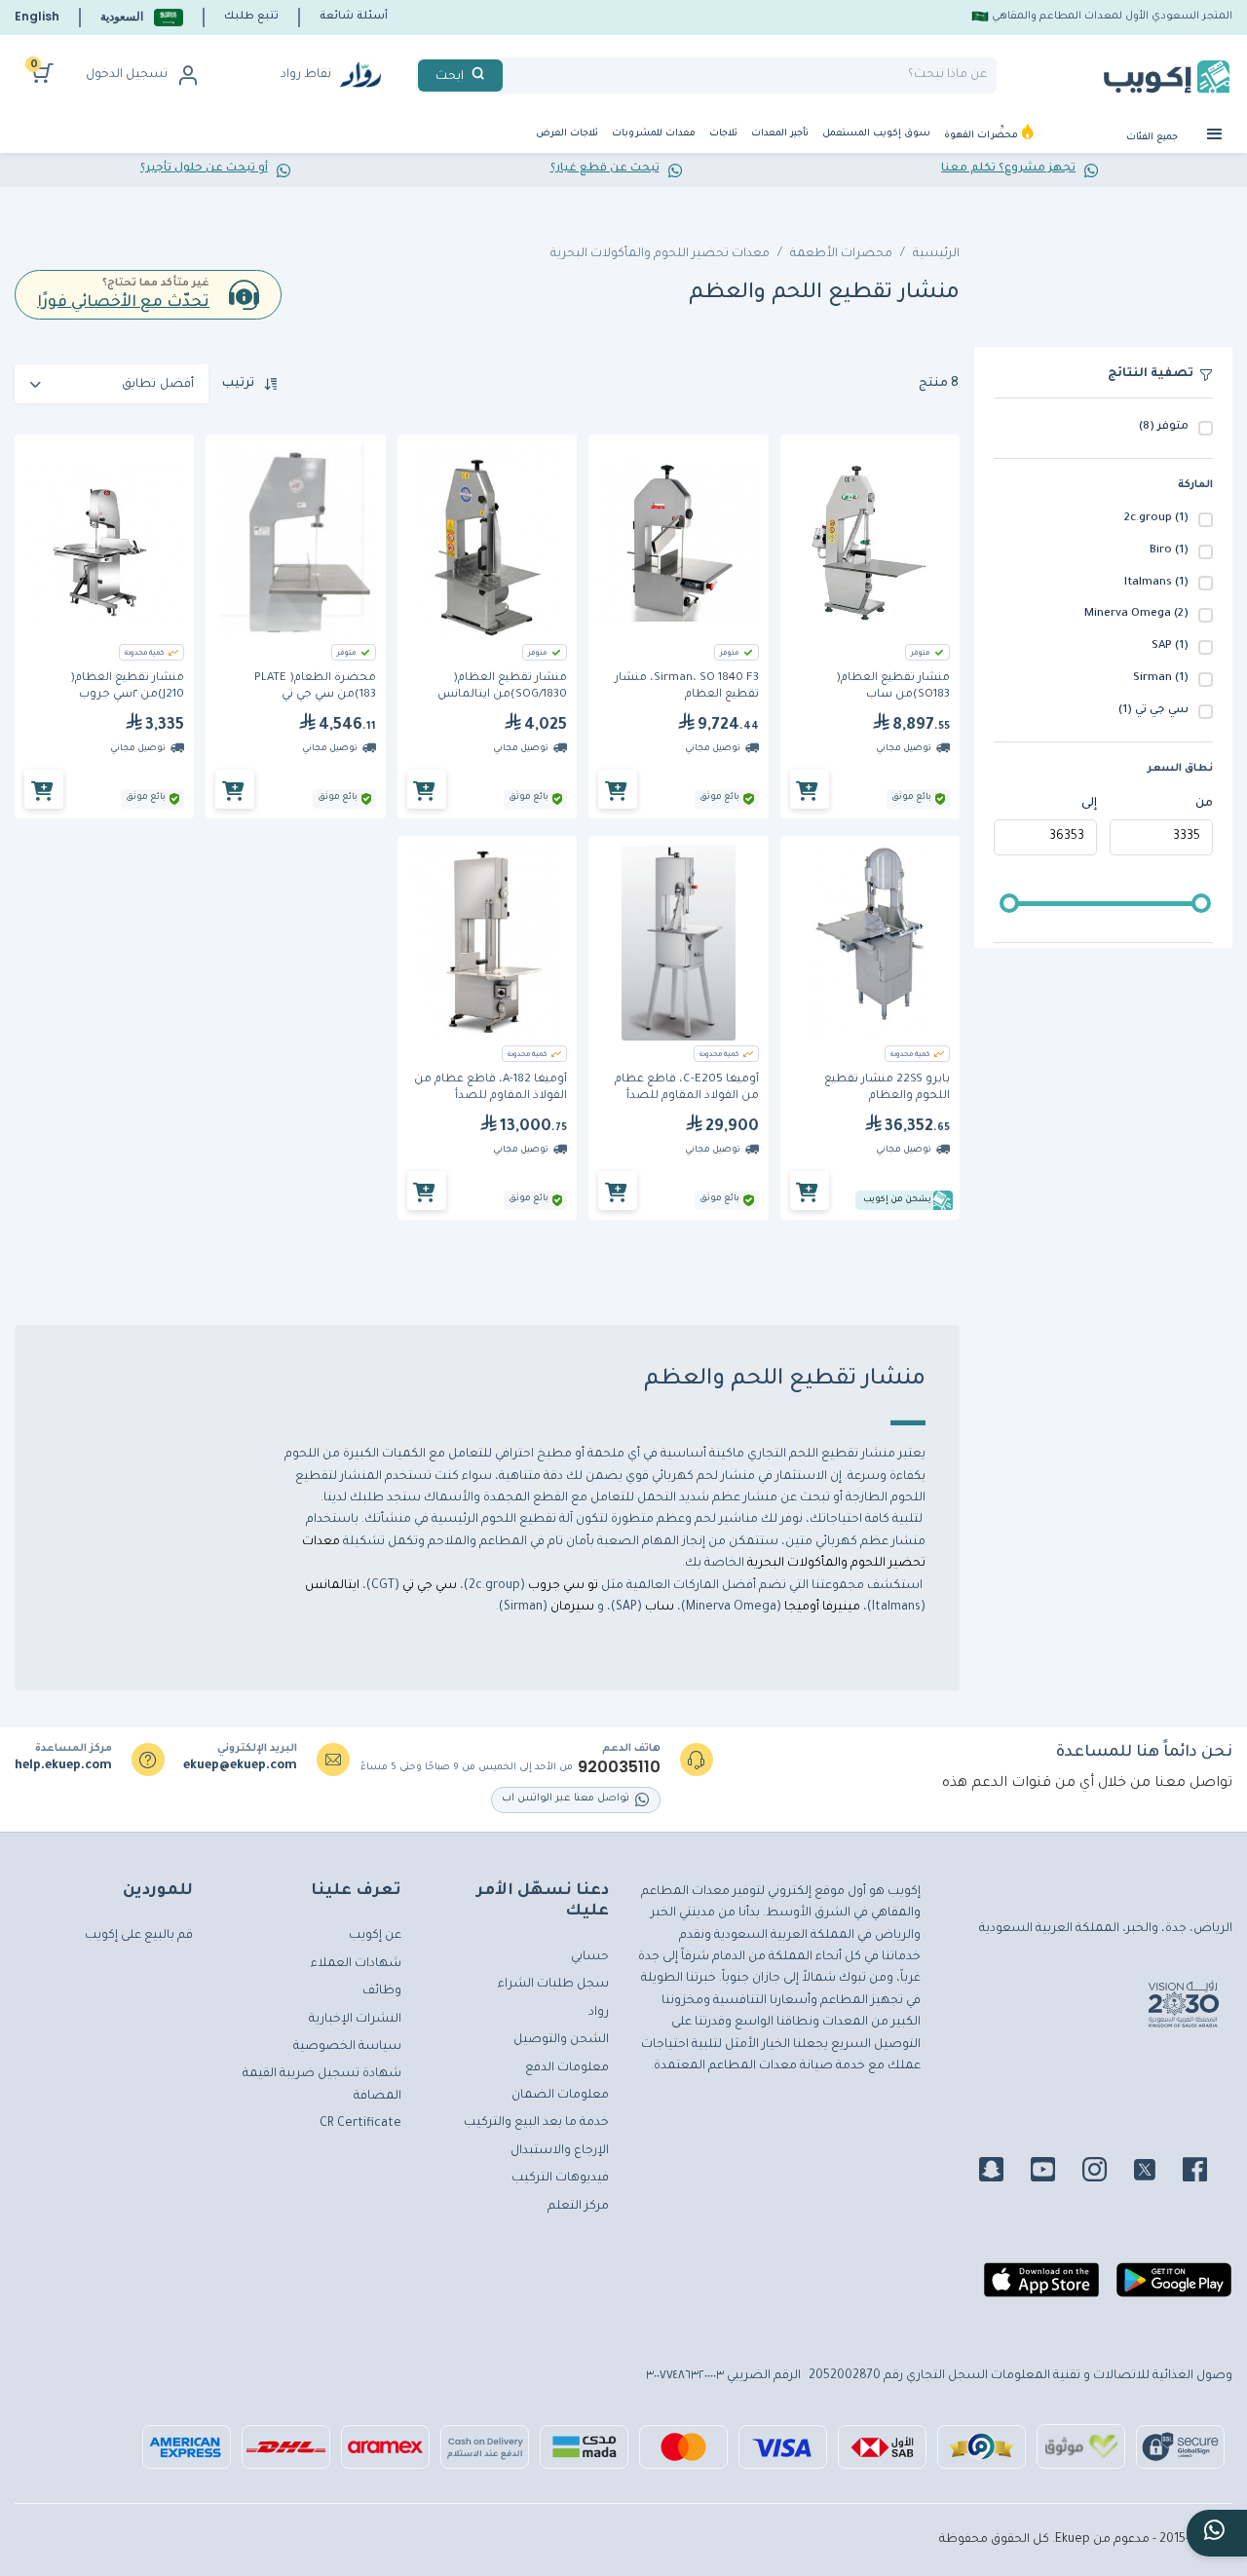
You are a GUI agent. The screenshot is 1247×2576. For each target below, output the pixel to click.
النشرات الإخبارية (355, 2020)
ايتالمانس (332, 1586)
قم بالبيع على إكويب (139, 1936)
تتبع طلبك (251, 17)
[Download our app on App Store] (1041, 2288)
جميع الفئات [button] (1153, 138)
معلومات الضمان (560, 2096)
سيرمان (572, 1608)
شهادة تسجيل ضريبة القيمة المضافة (322, 2085)
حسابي (590, 1957)
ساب (658, 1608)
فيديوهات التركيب (560, 2178)
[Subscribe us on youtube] (1055, 2173)
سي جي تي (430, 1586)
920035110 (619, 1767)
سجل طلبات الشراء (553, 1985)
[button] (142, 17)
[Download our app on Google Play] (1174, 2288)
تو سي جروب (565, 1586)
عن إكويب (375, 1936)
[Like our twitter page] (1156, 2173)
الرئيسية (936, 254)
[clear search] (510, 76)
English (37, 16)
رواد (599, 2013)
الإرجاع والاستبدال (560, 2151)
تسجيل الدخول (127, 75)
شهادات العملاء (356, 1964)
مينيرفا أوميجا (822, 1608)
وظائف (382, 1991)
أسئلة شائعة (354, 17)
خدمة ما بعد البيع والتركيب (536, 2123)
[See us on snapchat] (1003, 2173)
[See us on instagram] (1106, 2173)
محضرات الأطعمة (841, 254)
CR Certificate (360, 2124)
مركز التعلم (578, 2207)
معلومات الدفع (567, 2068)
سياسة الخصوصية (347, 2047)
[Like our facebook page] (1207, 2173)
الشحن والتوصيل (561, 2040)
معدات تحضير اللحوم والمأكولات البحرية (660, 254)
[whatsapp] (1217, 2533)
